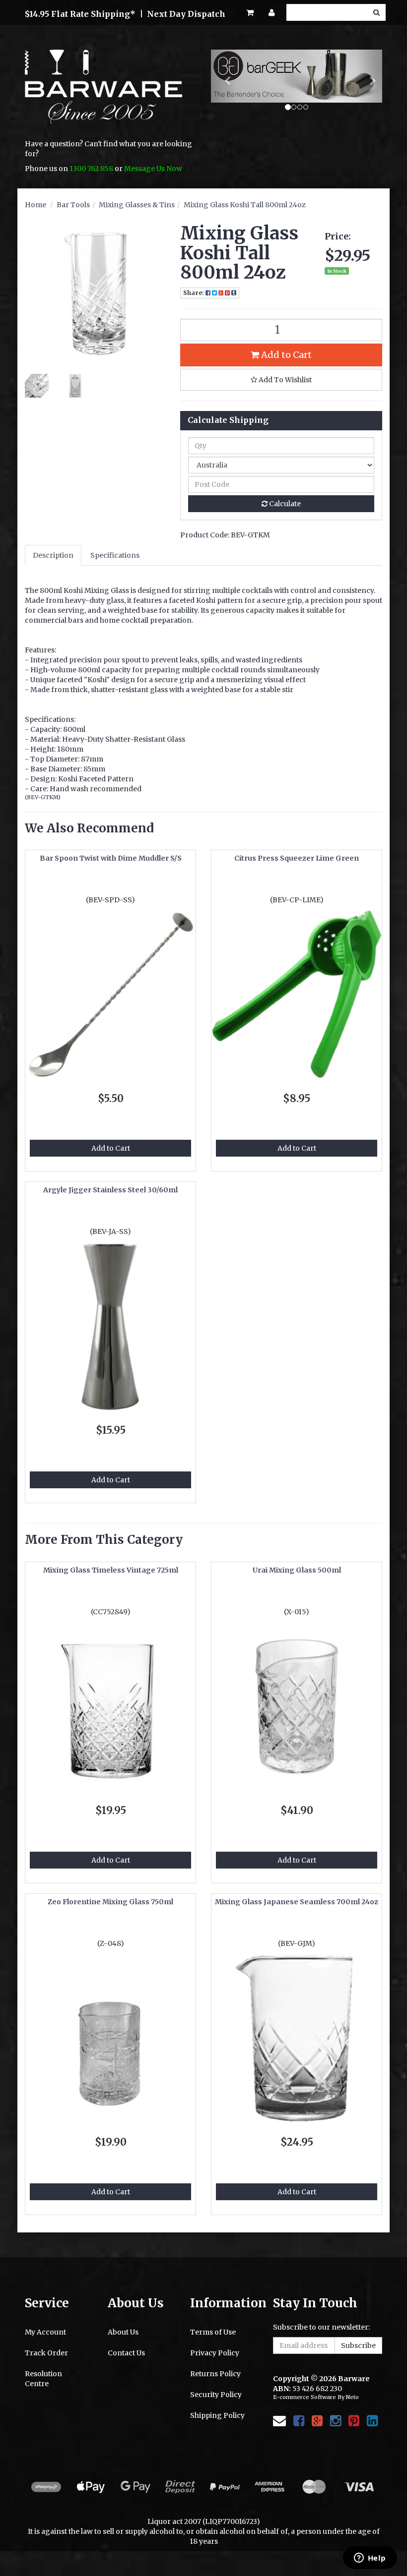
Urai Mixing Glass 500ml (297, 1570)
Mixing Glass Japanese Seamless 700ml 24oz (297, 1902)
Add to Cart (285, 355)
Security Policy (216, 2395)
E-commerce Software (305, 2397)
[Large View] (37, 386)
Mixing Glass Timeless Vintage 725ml (111, 1570)
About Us (123, 2332)
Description (53, 555)
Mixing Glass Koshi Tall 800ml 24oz (245, 205)
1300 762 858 (91, 169)
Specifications (115, 555)
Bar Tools (73, 205)
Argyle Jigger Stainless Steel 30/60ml (110, 1190)
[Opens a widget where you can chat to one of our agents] (370, 2559)
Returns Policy (215, 2374)
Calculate (284, 504)
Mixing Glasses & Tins (137, 205)
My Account (45, 2332)
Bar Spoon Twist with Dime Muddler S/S (111, 858)
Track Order (46, 2353)
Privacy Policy (215, 2353)
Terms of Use (213, 2332)
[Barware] (103, 94)
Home (35, 205)
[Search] (376, 12)
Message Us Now (153, 169)
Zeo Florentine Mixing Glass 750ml (110, 1902)
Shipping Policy (217, 2415)
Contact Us (126, 2353)
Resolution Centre (43, 2379)
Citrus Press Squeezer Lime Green (297, 858)
